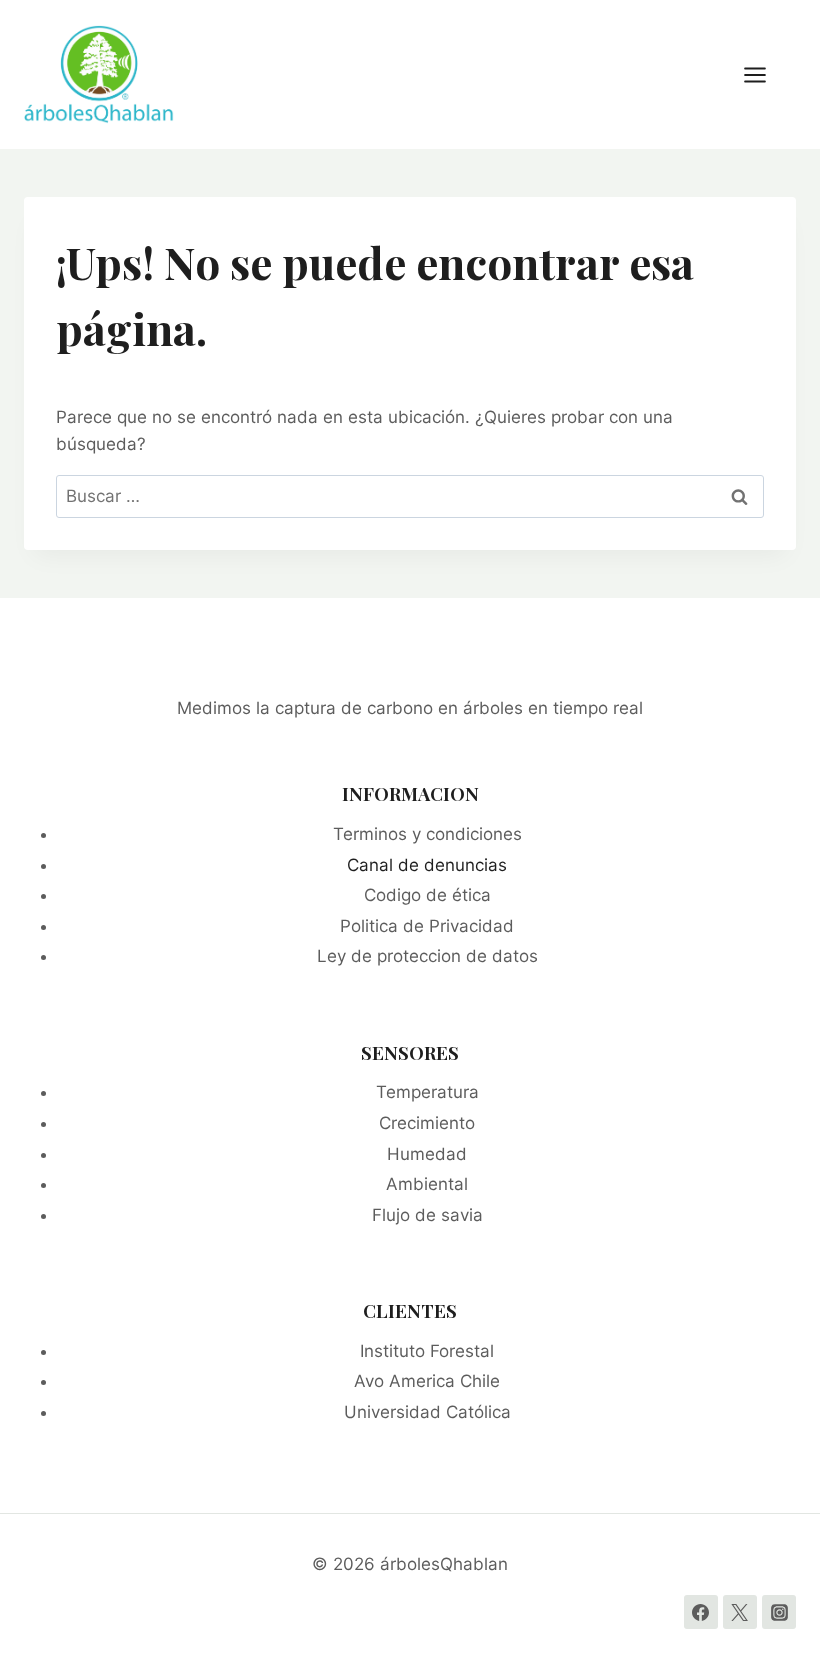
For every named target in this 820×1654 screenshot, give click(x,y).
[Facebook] (701, 1612)
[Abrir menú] (765, 74)
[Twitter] (740, 1612)
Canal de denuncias (427, 865)
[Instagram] (779, 1612)
